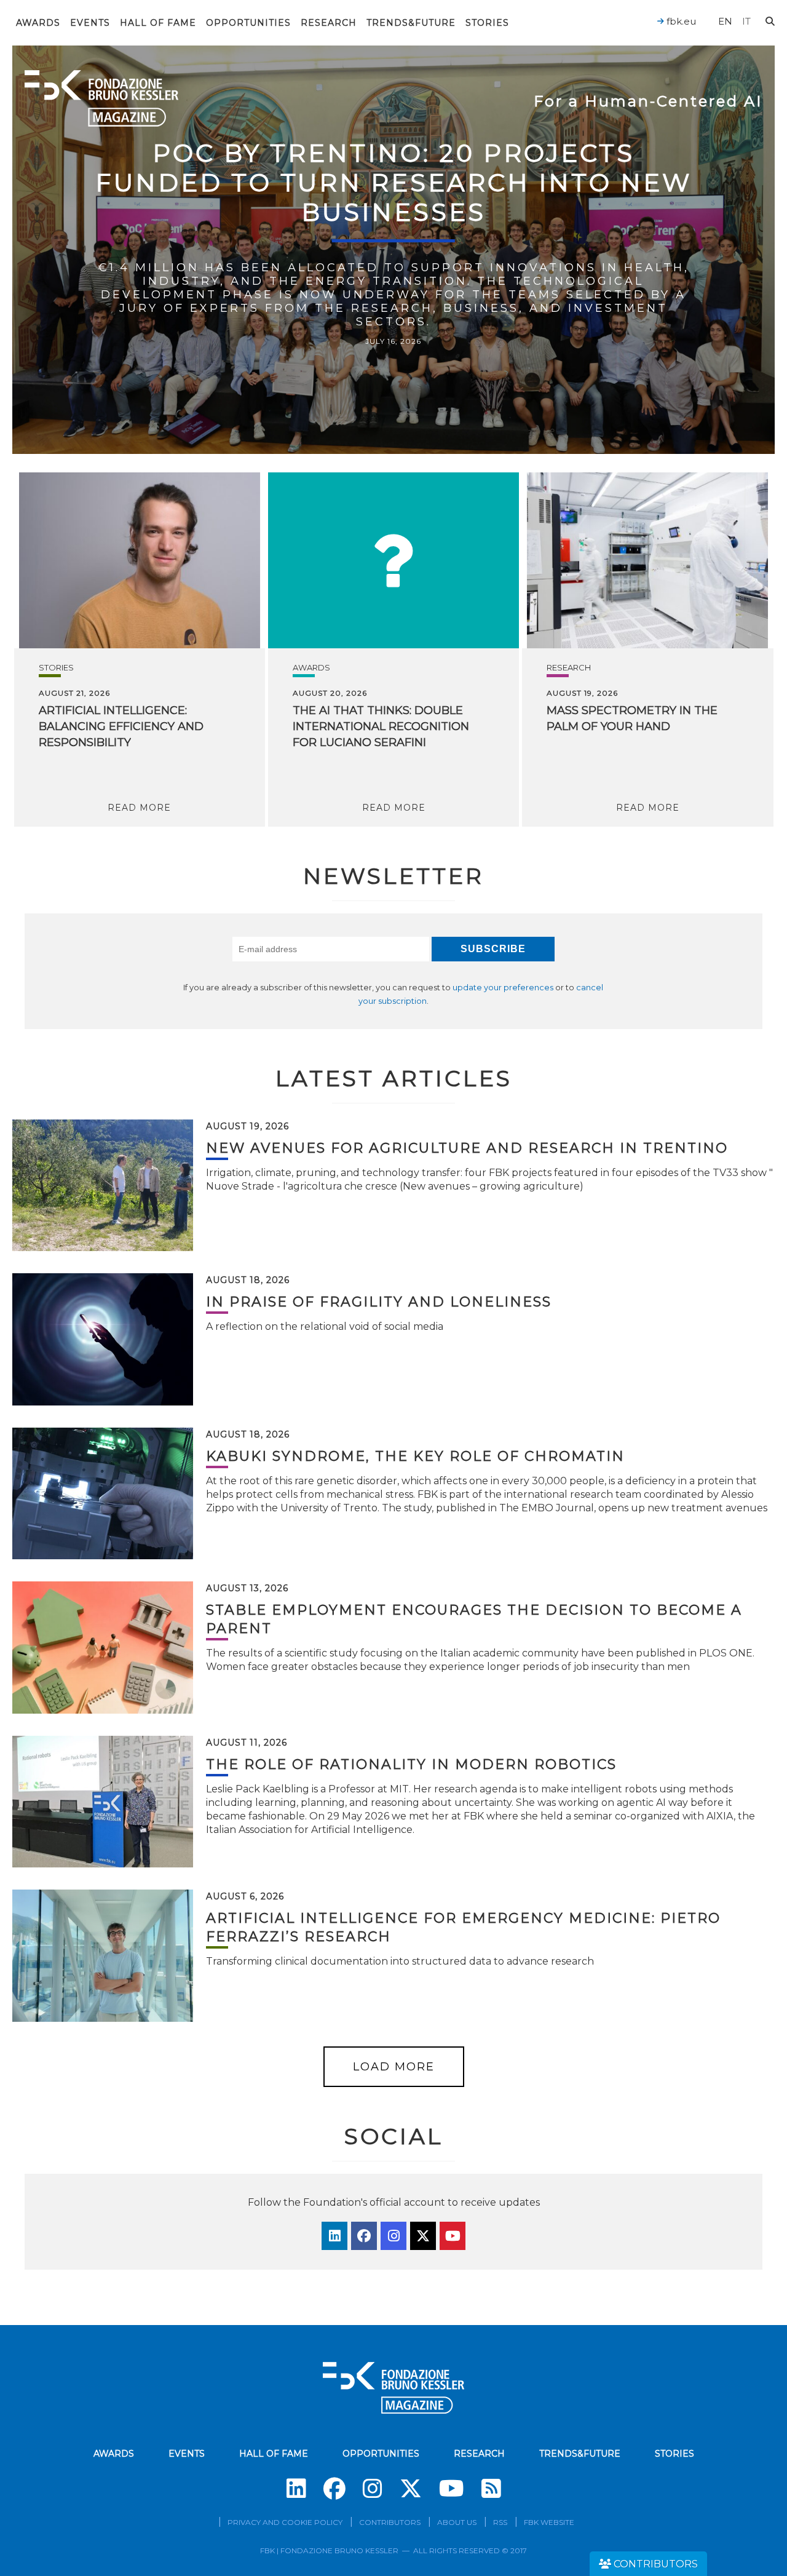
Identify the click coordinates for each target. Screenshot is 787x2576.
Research (329, 23)
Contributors (390, 2522)
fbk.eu (680, 21)
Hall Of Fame (158, 23)
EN (725, 21)
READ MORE (139, 808)
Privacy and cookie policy (285, 2522)
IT (746, 21)
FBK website (549, 2522)
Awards (38, 23)
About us (457, 2522)
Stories (487, 23)
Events (90, 23)
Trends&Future (411, 23)
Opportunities (248, 23)
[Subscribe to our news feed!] (491, 2489)
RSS (500, 2522)
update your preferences (503, 988)
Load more (394, 2067)
